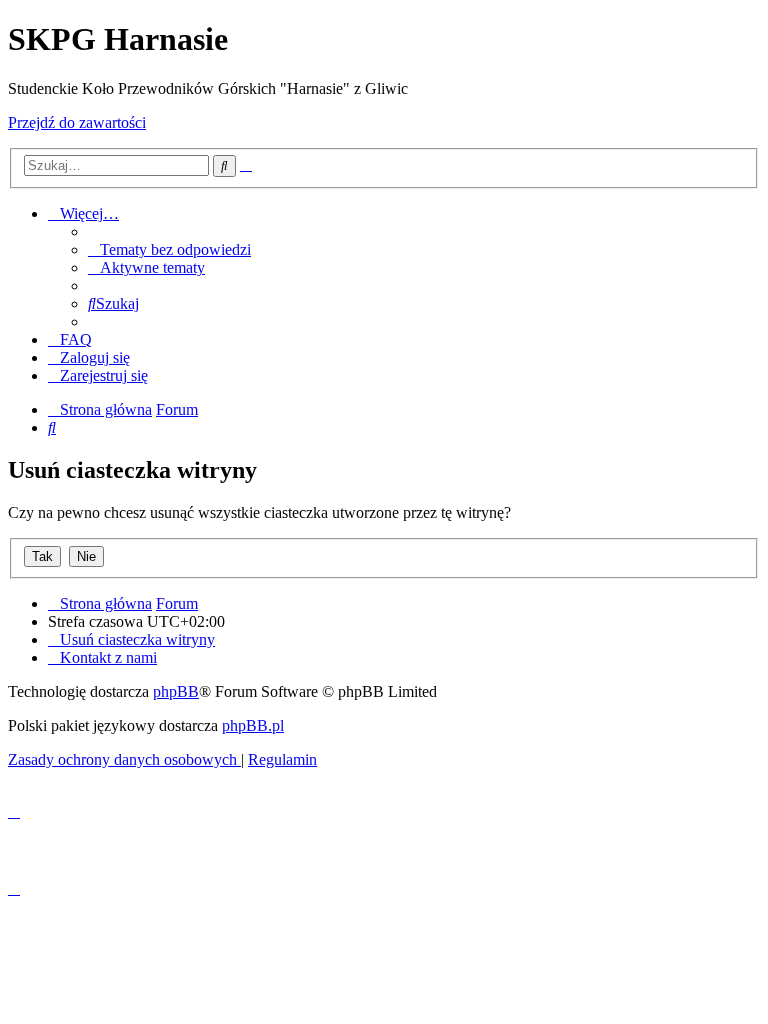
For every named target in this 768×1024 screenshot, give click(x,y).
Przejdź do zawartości (77, 122)
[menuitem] (169, 249)
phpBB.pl (253, 725)
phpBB (176, 691)
